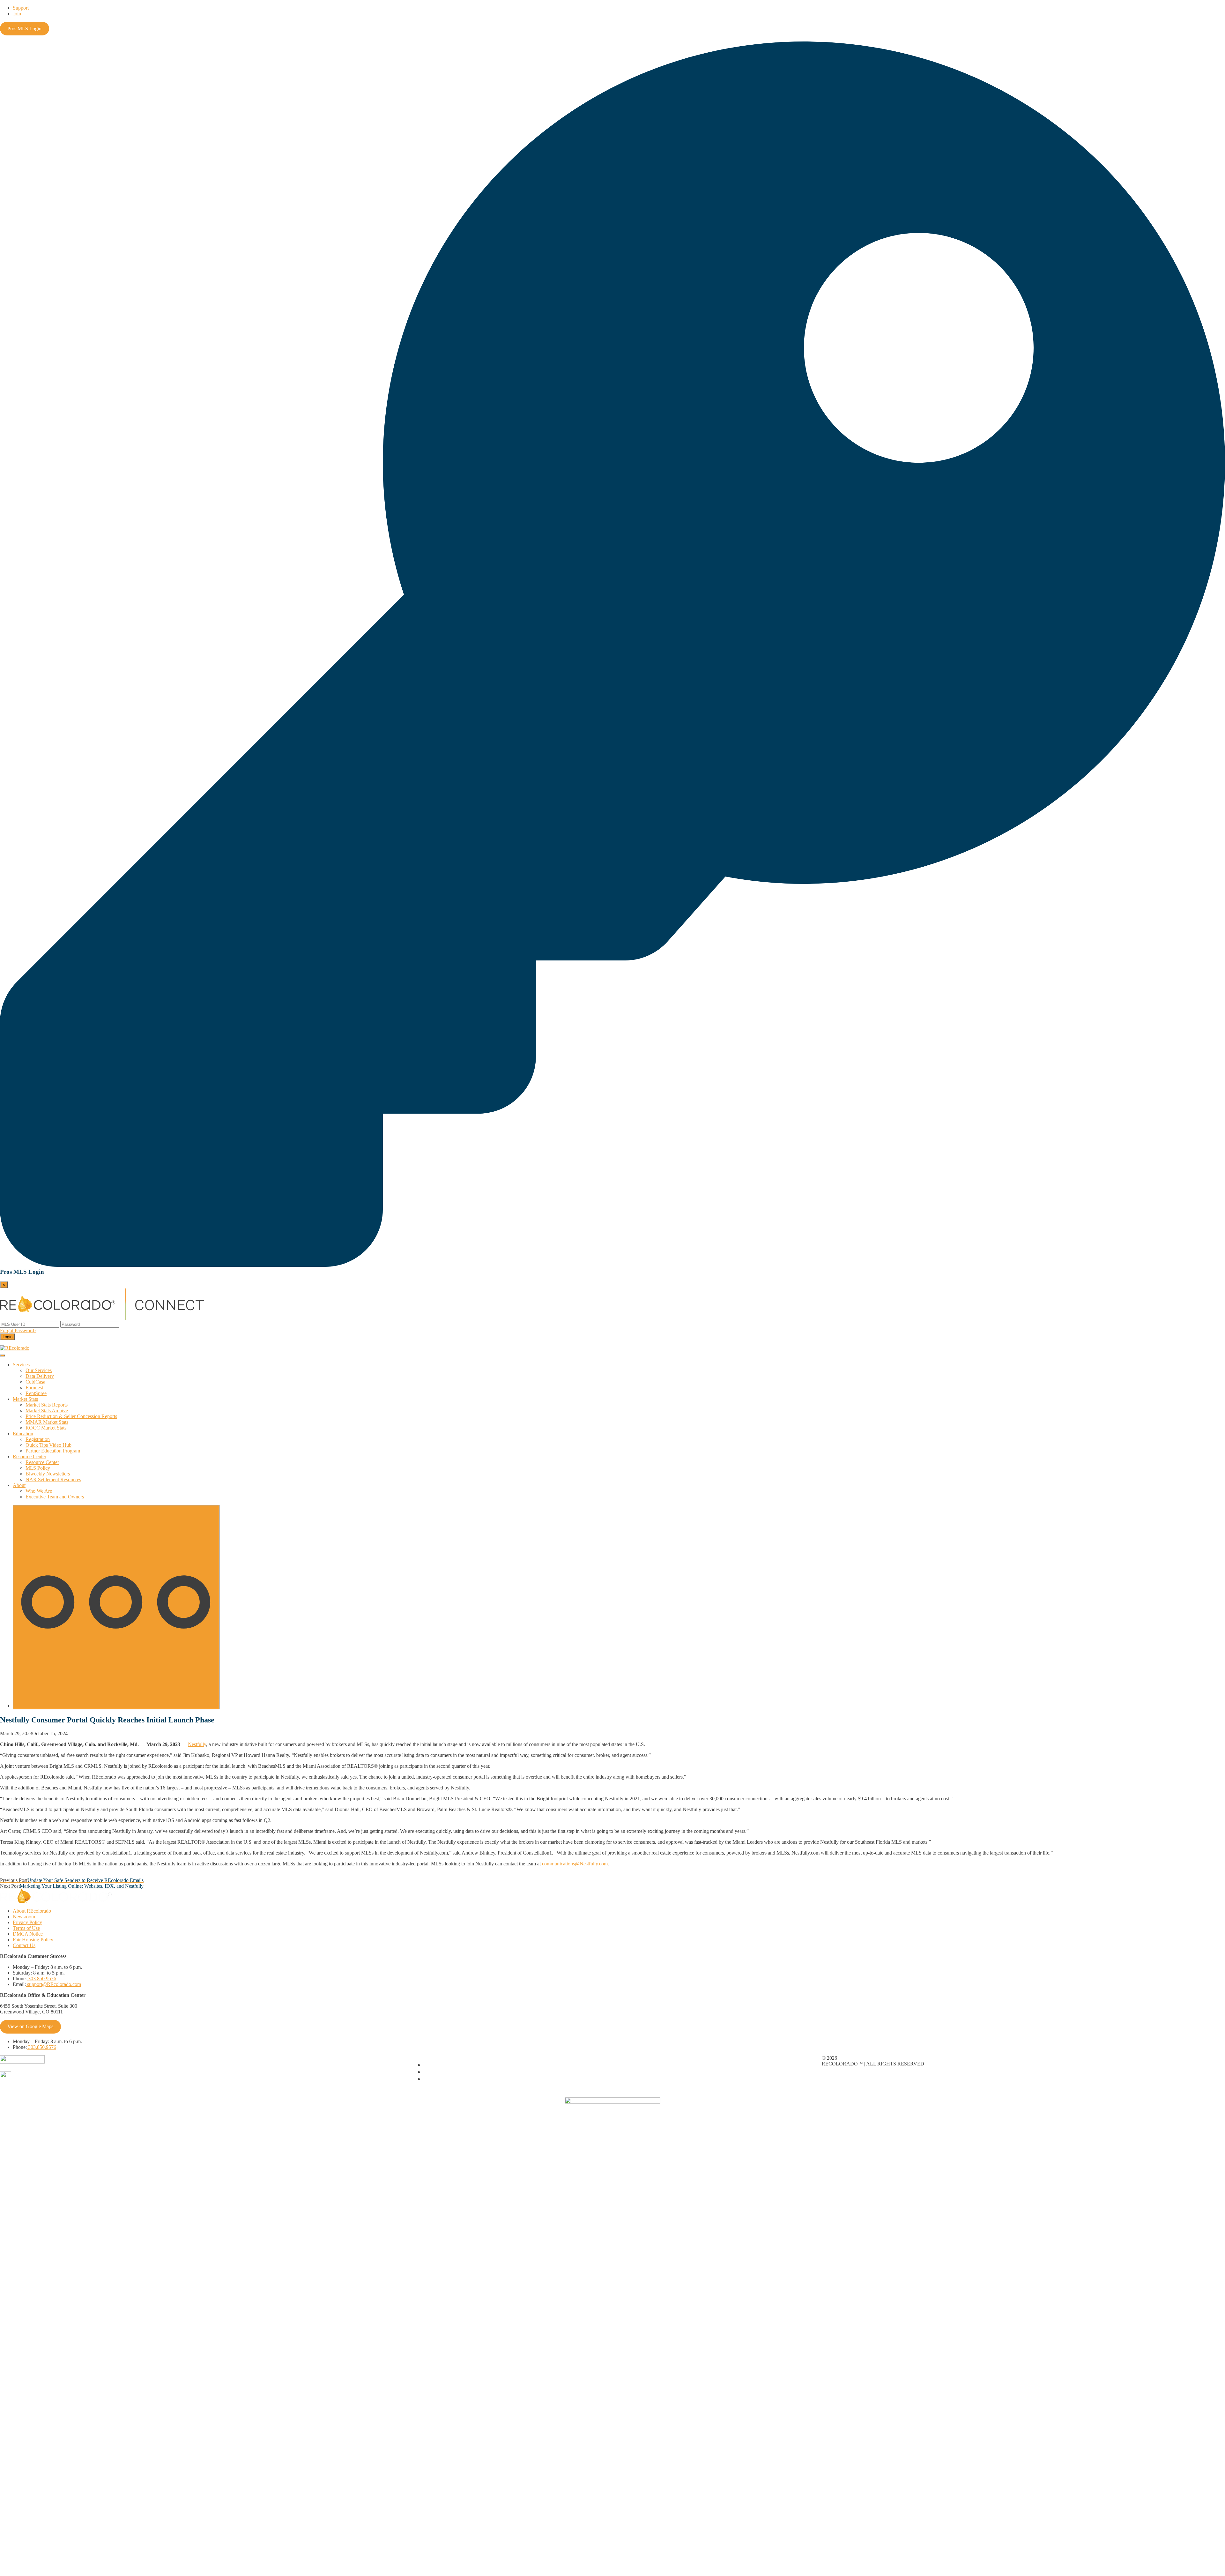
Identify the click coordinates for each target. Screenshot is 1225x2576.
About (19, 1485)
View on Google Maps (30, 2026)
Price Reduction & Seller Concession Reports (71, 1416)
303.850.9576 (41, 1979)
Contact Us (24, 1945)
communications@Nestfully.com (575, 1864)
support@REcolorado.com (53, 1984)
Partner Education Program (53, 1451)
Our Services (39, 1370)
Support (21, 8)
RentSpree (36, 1393)
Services (21, 1365)
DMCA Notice (28, 1934)
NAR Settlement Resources (53, 1479)
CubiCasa (35, 1382)
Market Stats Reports (47, 1405)
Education (23, 1434)
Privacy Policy (27, 1922)
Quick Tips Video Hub (48, 1445)
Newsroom (24, 1917)
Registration (38, 1439)
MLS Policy (38, 1468)
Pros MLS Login (24, 29)
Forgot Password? (18, 1330)
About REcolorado (32, 1911)
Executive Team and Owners (55, 1497)
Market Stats (25, 1399)
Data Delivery (40, 1376)
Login (7, 1337)
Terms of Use (26, 1928)
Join (17, 14)
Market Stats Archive (47, 1411)
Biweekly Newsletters (48, 1474)
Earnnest (34, 1388)
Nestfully (197, 1744)
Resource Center (30, 1456)
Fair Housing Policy (33, 1940)
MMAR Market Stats (47, 1422)
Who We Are (39, 1491)
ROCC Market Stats (46, 1428)
